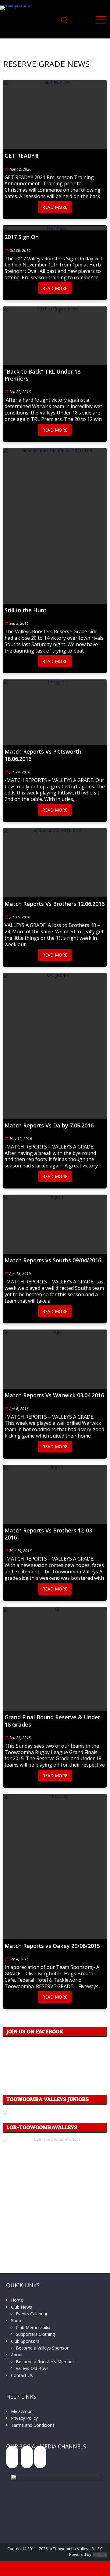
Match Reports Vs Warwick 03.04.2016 (54, 1395)
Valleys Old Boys (32, 2368)
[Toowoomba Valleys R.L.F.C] (21, 20)
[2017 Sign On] (55, 228)
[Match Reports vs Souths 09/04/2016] (55, 1224)
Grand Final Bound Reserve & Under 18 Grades (52, 1721)
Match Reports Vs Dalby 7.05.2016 (49, 1125)
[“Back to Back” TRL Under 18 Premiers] (55, 336)
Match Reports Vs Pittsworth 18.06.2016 (43, 755)
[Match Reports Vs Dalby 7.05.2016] (55, 1046)
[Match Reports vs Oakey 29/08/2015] (55, 1867)
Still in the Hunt (26, 610)
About (17, 2355)
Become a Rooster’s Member (45, 2362)
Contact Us (22, 2375)
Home (17, 2300)
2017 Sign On (22, 237)
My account (23, 2411)
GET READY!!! (21, 156)
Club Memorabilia (33, 2327)
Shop (16, 2320)
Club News (21, 2307)
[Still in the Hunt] (55, 526)
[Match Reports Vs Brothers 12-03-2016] (55, 1494)
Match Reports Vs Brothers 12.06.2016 (55, 904)
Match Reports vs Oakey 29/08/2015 (52, 1946)
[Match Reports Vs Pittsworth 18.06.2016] (55, 712)
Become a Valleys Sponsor (42, 2348)
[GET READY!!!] (55, 115)
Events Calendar (32, 2314)
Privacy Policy (24, 2418)
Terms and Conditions (33, 2425)
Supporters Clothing (35, 2334)
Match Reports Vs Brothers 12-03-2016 (49, 1534)
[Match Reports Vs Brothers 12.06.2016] (55, 863)
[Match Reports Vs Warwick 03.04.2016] (55, 1359)
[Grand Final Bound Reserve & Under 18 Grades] (55, 1659)
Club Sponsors (25, 2341)
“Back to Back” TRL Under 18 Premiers (43, 375)
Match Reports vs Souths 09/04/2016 (53, 1260)
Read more (55, 207)
